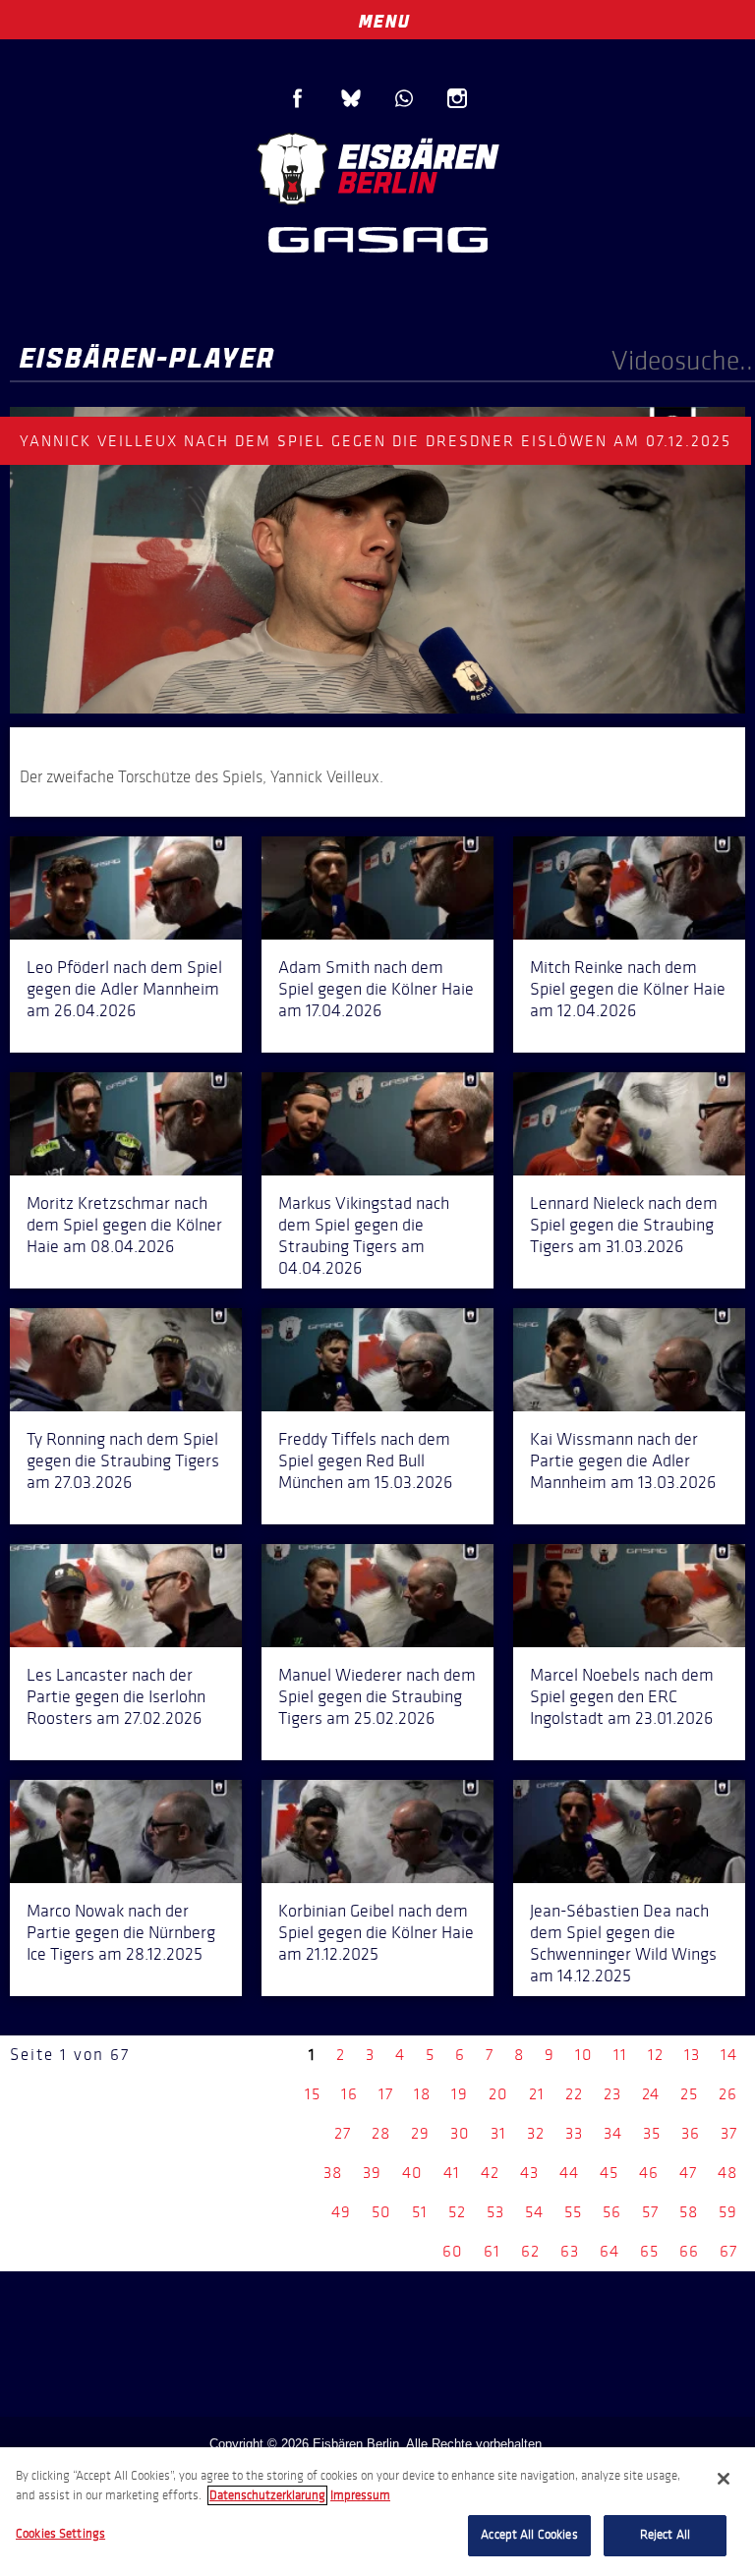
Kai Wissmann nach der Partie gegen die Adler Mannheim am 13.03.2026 (623, 1460)
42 (490, 2173)
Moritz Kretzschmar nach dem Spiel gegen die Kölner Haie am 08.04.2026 (124, 1225)
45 (609, 2173)
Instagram (457, 98)
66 (689, 2251)
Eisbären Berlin (377, 167)
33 (574, 2133)
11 (620, 2055)
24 (651, 2094)
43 (529, 2173)
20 (498, 2094)
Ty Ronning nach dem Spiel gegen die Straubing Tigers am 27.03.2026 (123, 1460)
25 (689, 2094)
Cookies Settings (60, 2534)
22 (574, 2094)
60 (453, 2251)
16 (349, 2094)
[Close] (724, 2479)
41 (452, 2173)
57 (650, 2212)
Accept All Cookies (529, 2535)
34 (613, 2133)
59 (728, 2212)
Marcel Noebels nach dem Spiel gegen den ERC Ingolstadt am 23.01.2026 (622, 1696)
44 (569, 2173)
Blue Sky (351, 98)
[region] (377, 2512)
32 (536, 2133)
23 (612, 2094)
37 (729, 2133)
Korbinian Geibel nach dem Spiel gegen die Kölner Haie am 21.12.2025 (376, 1932)
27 (343, 2133)
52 (457, 2212)
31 (498, 2133)
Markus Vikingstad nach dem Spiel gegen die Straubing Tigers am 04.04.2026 (364, 1235)
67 (728, 2251)
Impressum (360, 2495)
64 (610, 2251)
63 (570, 2251)
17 (386, 2094)
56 (612, 2212)
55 (573, 2212)
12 (656, 2055)
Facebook (298, 98)
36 (691, 2133)
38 (333, 2173)
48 (727, 2173)
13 (692, 2055)
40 (412, 2173)
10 (584, 2055)
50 (381, 2212)
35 (652, 2133)
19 (460, 2094)
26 (728, 2094)
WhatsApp (404, 98)
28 (381, 2133)
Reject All (665, 2535)
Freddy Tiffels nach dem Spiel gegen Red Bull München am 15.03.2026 (365, 1460)
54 (534, 2212)
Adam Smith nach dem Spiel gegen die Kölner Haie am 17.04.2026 (376, 989)
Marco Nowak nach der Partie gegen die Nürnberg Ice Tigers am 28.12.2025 (121, 1932)
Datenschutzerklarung (267, 2495)
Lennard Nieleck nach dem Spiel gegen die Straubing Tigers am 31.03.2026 (624, 1225)
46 (649, 2173)
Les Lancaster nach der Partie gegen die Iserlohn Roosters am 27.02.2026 (116, 1696)
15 (313, 2094)
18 (422, 2094)
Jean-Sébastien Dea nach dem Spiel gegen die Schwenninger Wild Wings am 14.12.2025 (623, 1943)
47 (688, 2173)
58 (689, 2212)
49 (341, 2212)
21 (537, 2094)
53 (495, 2212)
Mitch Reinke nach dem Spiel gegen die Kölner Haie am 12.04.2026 (628, 989)
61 (492, 2251)
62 (530, 2251)
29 (420, 2133)
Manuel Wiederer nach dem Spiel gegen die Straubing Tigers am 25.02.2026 (377, 1696)
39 (372, 2173)
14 (729, 2055)
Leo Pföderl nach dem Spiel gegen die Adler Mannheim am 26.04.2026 (124, 989)
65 (649, 2251)
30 (460, 2133)
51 (420, 2212)
